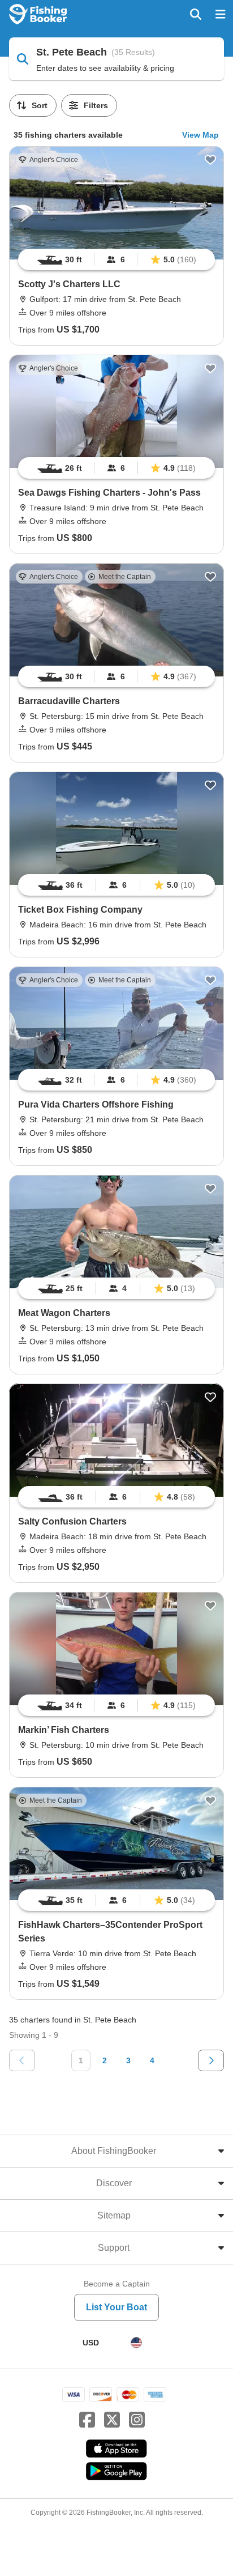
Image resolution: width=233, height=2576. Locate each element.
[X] (112, 2420)
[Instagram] (137, 2420)
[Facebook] (87, 2420)
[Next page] (211, 2060)
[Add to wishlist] (210, 160)
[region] (116, 259)
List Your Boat (116, 2307)
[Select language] (136, 2343)
